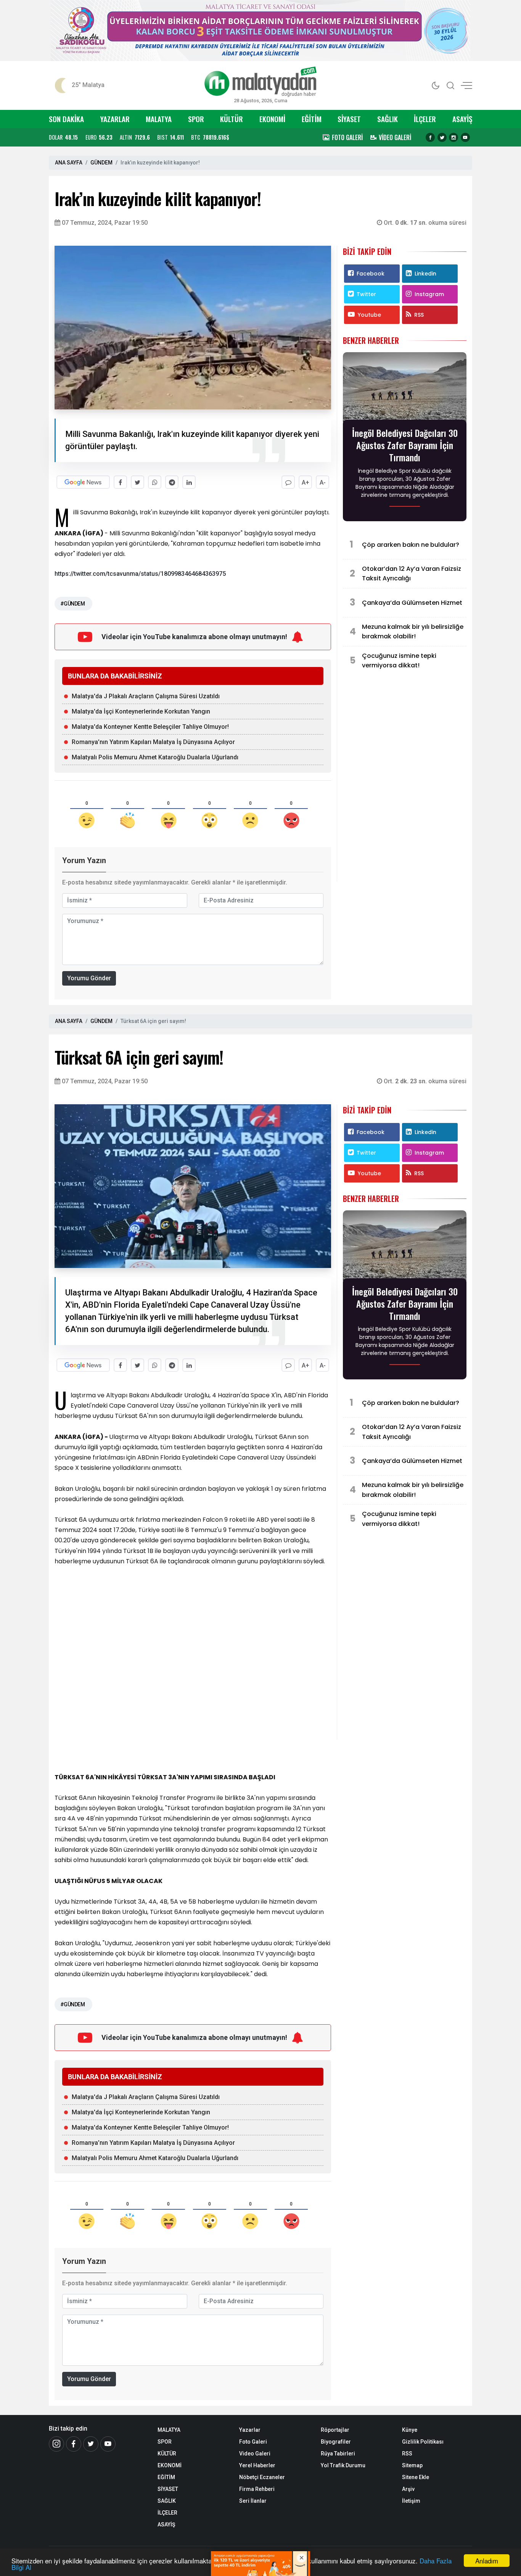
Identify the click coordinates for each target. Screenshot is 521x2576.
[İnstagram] (56, 2444)
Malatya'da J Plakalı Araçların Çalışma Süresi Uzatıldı (146, 696)
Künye (410, 2430)
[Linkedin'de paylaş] (189, 482)
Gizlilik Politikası (423, 2442)
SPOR (196, 119)
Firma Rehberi (257, 2489)
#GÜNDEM (72, 604)
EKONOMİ (272, 119)
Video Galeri (255, 2454)
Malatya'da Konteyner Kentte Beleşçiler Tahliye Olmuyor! (150, 727)
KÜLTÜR (232, 119)
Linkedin (425, 274)
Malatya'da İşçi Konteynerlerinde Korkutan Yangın (141, 711)
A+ (306, 482)
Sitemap (412, 2465)
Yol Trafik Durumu (343, 2465)
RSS (419, 315)
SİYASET (349, 119)
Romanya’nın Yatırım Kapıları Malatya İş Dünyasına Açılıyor (153, 742)
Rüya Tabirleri (338, 2454)
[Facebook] (430, 137)
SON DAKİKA (66, 119)
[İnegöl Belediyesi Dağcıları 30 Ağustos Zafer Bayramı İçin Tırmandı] (405, 388)
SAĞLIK (388, 119)
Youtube (369, 315)
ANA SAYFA (69, 163)
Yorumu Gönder (89, 978)
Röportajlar (335, 2430)
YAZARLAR (115, 119)
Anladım (487, 2561)
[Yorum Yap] (288, 482)
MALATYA (159, 119)
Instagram (429, 294)
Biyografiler (336, 2442)
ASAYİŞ (462, 119)
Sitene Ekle (416, 2477)
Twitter (366, 294)
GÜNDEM (101, 163)
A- (323, 482)
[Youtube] (465, 137)
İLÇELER (425, 119)
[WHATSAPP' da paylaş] (155, 482)
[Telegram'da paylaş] (172, 482)
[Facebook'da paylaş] (120, 482)
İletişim (411, 2501)
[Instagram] (453, 137)
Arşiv (408, 2489)
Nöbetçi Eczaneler (262, 2477)
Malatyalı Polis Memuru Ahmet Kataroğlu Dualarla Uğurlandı (155, 757)
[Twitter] (442, 137)
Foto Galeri (253, 2442)
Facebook (371, 274)
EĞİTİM (312, 119)
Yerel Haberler (257, 2465)
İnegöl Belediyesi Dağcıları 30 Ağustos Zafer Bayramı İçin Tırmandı (405, 445)
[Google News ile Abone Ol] (83, 482)
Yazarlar (250, 2430)
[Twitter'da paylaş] (137, 482)
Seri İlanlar (253, 2501)
